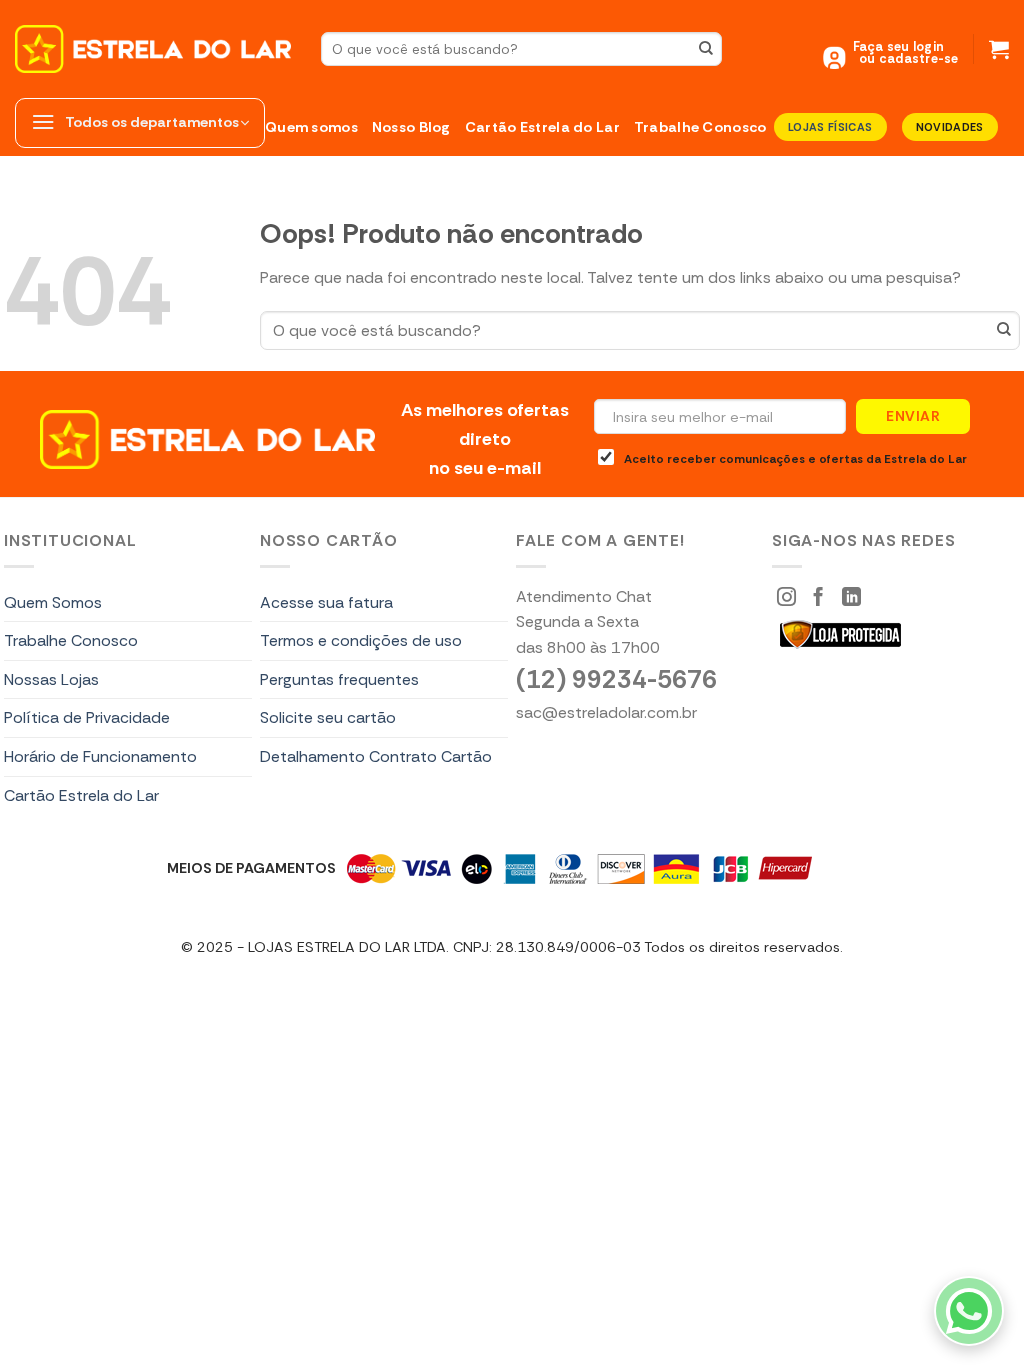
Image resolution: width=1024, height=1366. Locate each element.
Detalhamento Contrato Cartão (376, 756)
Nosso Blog (411, 127)
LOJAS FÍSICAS (830, 127)
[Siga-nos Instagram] (786, 598)
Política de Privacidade (87, 717)
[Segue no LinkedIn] (851, 598)
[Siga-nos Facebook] (818, 598)
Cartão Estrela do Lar (542, 127)
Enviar (913, 416)
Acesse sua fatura (326, 602)
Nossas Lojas (51, 679)
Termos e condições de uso (361, 640)
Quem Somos (53, 602)
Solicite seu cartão (328, 717)
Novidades (950, 127)
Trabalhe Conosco (700, 127)
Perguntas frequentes (339, 679)
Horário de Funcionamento (100, 756)
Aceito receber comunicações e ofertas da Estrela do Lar (795, 459)
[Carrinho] (999, 49)
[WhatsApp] (969, 1311)
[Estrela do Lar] (153, 49)
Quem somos (311, 127)
